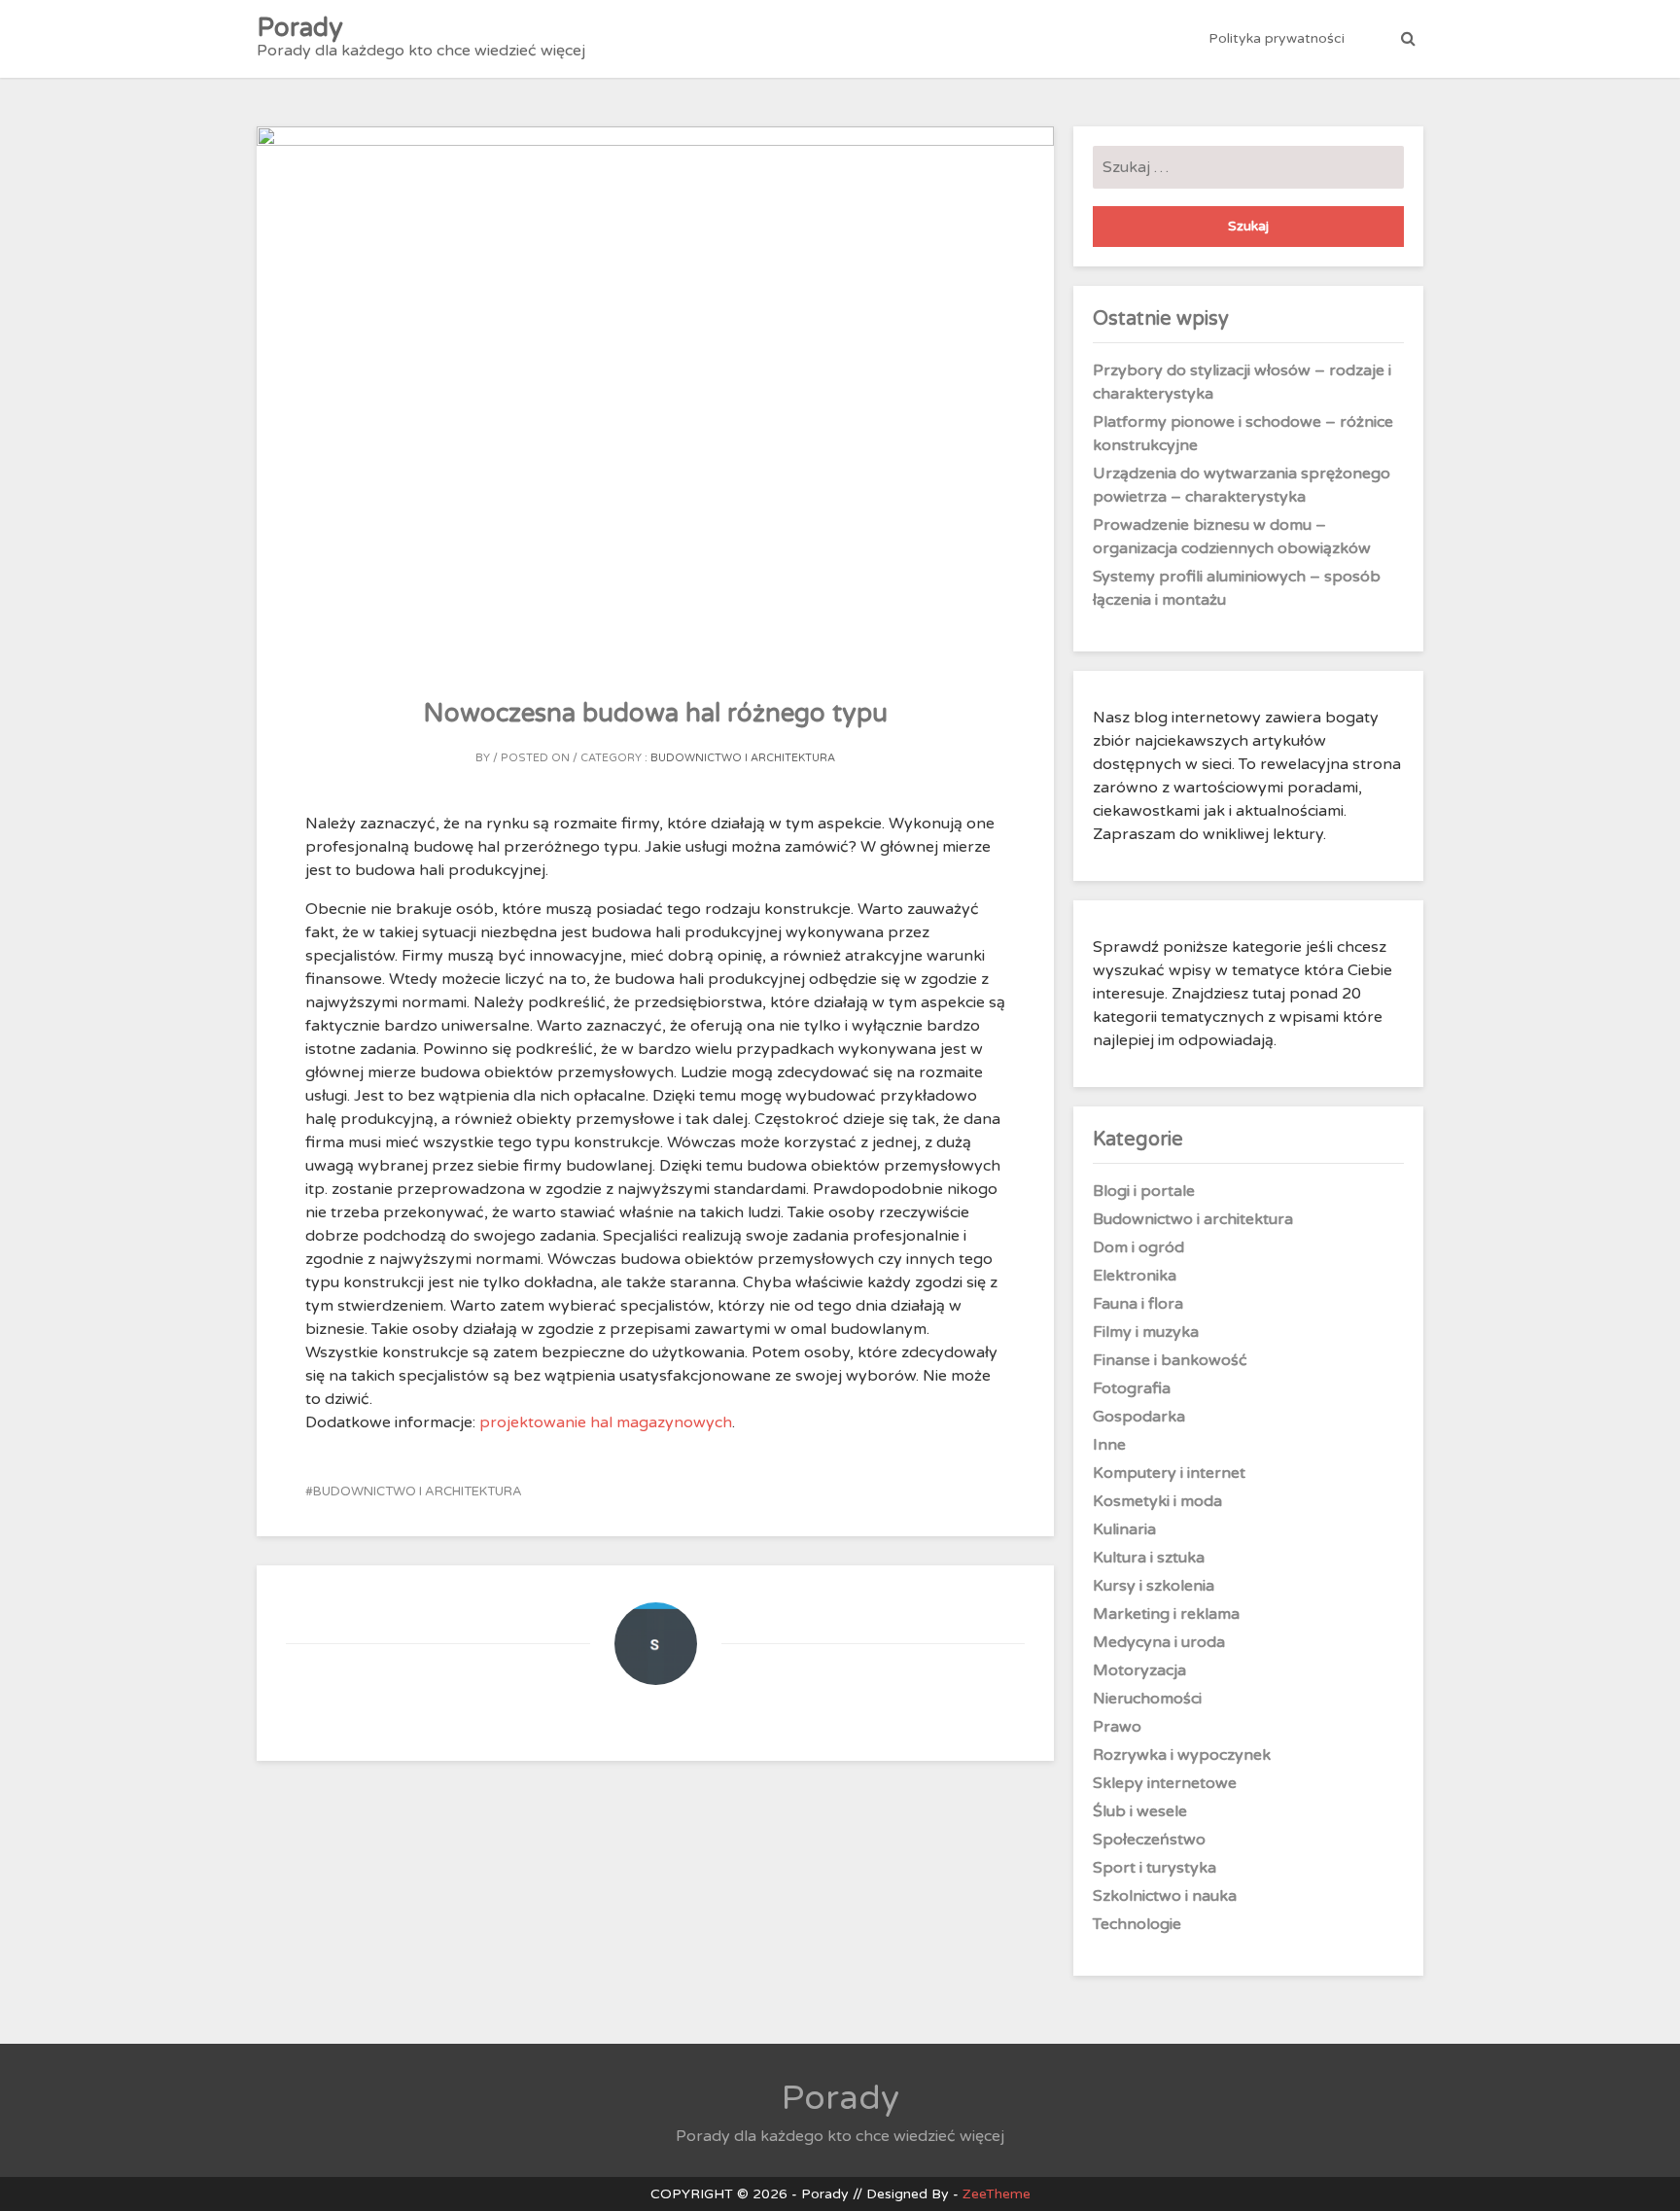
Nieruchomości (1147, 1699)
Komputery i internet (1169, 1473)
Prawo (1117, 1727)
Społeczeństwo (1149, 1840)
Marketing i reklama (1166, 1614)
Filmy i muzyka (1146, 1332)
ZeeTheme (997, 2194)
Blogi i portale (1144, 1191)
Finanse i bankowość (1170, 1360)
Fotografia (1132, 1388)
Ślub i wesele (1140, 1811)
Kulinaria (1124, 1529)
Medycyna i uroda (1159, 1642)
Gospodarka (1139, 1417)
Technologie (1137, 1924)
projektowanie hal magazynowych (606, 1422)
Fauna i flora (1138, 1304)
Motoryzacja (1139, 1670)
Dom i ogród (1138, 1247)
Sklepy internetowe (1165, 1783)
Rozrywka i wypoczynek (1182, 1755)
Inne (1109, 1445)
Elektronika (1135, 1276)
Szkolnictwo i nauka (1165, 1896)
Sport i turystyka (1155, 1868)
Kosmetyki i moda (1157, 1501)
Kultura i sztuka (1149, 1558)
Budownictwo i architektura (743, 758)
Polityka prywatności (1277, 38)
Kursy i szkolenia (1154, 1586)
